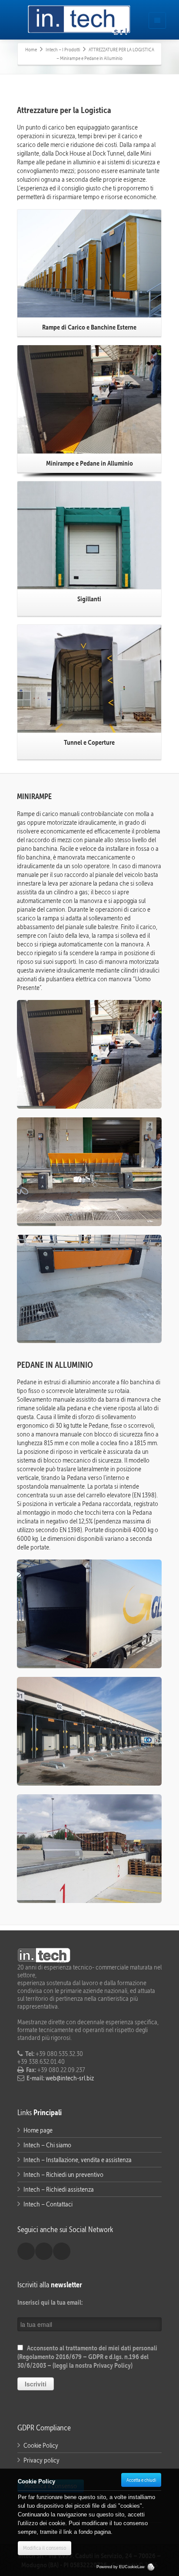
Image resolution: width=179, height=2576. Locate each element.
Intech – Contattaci (48, 2204)
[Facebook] (26, 2251)
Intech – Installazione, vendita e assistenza (78, 2160)
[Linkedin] (44, 2251)
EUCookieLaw (133, 2567)
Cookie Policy (41, 2445)
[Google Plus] (62, 2251)
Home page (38, 2130)
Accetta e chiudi (141, 2480)
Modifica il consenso (45, 2548)
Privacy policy (41, 2460)
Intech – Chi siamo (47, 2145)
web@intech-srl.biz (69, 2078)
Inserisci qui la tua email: (50, 2302)
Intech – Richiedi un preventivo (63, 2174)
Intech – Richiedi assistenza (59, 2189)
